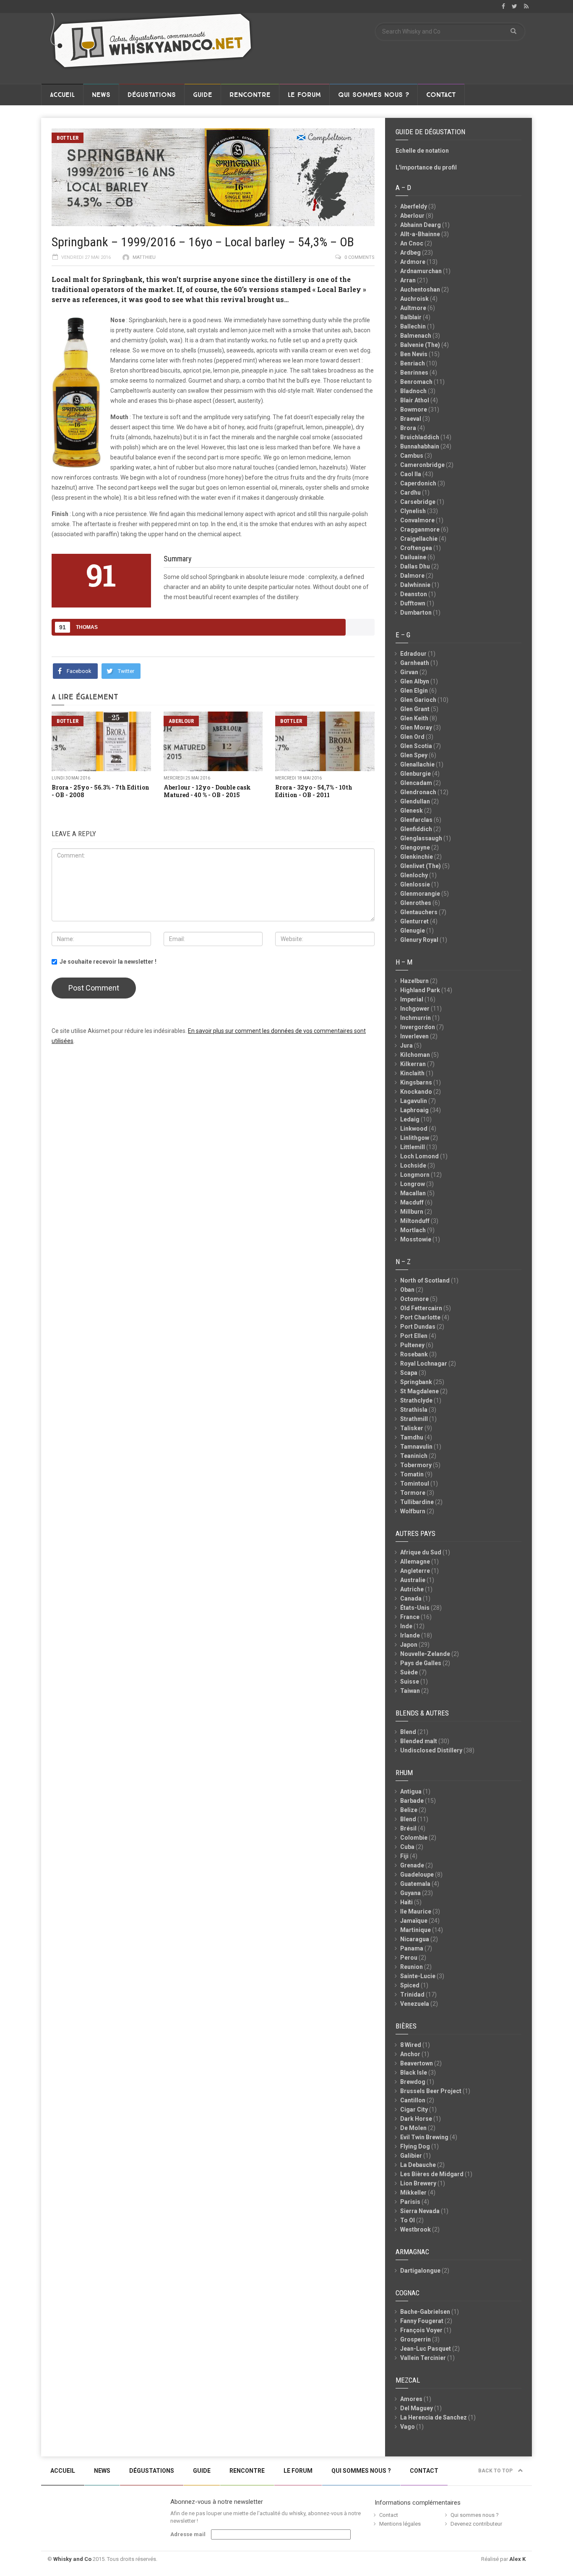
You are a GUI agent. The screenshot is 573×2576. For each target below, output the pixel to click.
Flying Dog (415, 2146)
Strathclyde (416, 1400)
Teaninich (414, 1456)
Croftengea (416, 548)
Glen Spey (414, 755)
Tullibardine (417, 1502)
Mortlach (413, 1230)
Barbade (412, 1801)
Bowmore (414, 409)
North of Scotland (425, 1280)
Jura (406, 1046)
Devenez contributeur (476, 2524)
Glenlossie (415, 884)
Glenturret (414, 921)
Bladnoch (413, 391)
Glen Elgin (414, 691)
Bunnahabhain (420, 446)
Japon (409, 1645)
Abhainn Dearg (421, 225)
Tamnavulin (416, 1447)
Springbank (416, 1382)
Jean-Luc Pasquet (426, 2349)
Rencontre (250, 95)
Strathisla (414, 1410)
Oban (407, 1290)
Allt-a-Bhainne (420, 234)
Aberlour (181, 721)
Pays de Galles (421, 1663)
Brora (408, 428)
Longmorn (415, 1175)
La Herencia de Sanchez (434, 2417)
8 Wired (411, 2045)
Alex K (517, 2559)
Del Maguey (417, 2408)
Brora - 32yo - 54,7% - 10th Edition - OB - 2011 (314, 791)
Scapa (409, 1373)
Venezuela (415, 2004)
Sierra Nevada (420, 2211)
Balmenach (416, 336)
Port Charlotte (420, 1317)
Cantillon (413, 2100)
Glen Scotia (416, 746)
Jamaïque (414, 1921)
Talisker (412, 1428)
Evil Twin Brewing (424, 2137)
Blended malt (419, 1741)
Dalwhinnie (415, 585)
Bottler (68, 138)
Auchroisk (414, 299)
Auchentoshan (420, 289)
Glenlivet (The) (421, 866)
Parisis (410, 2202)
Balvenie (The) (420, 345)
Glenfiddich (416, 829)
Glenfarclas (416, 820)
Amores (411, 2399)
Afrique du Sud (421, 1552)
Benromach (416, 382)
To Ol (408, 2220)
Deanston (414, 594)
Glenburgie (415, 774)
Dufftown (413, 603)
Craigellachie (419, 539)
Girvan (409, 672)
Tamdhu (412, 1437)
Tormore (413, 1493)
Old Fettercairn (421, 1308)
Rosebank (414, 1354)
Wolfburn (413, 1511)
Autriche (412, 1589)
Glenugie (413, 931)
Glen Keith (414, 718)
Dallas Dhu (415, 566)
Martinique (415, 1930)
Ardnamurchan (421, 271)
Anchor (410, 2054)
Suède (409, 1672)
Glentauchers (419, 912)
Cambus (412, 456)
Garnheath (415, 663)
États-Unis (415, 1608)
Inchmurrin (415, 1018)
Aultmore (413, 308)
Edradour (413, 654)
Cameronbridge (422, 465)
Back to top (496, 2471)
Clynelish (413, 511)
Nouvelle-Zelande (425, 1654)
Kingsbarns (416, 1082)
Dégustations (152, 95)
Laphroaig (414, 1110)
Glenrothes (416, 903)
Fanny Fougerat (422, 2321)
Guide (203, 95)
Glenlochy (414, 875)
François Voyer (421, 2330)
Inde (406, 1626)
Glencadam (416, 783)
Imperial (412, 999)
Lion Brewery (418, 2183)
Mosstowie (416, 1239)
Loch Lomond (419, 1156)
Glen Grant (415, 709)
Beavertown (417, 2063)
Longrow (413, 1184)
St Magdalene (419, 1391)
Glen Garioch (418, 700)
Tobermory (416, 1465)
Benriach (413, 363)
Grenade (412, 1865)
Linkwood (414, 1129)
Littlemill (413, 1147)
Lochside (413, 1165)
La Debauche (418, 2165)
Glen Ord (412, 737)
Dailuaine (413, 557)
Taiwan (410, 1691)
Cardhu (410, 493)
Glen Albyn (415, 681)
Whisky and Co (72, 2559)
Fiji (404, 1856)
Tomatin (412, 1474)
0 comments (359, 257)
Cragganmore (420, 529)
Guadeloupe (417, 1875)
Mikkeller (413, 2193)
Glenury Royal (419, 940)
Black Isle (414, 2073)
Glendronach (418, 792)
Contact (441, 95)
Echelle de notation (422, 151)
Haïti (406, 1902)
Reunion (412, 1967)
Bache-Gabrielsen (425, 2312)
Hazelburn (414, 981)
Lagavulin (414, 1101)
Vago (408, 2427)
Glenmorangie (420, 894)
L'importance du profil (426, 167)
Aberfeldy (414, 206)
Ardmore (413, 262)
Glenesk (412, 811)
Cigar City (414, 2109)
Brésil (408, 1828)
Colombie (414, 1838)
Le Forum (304, 95)
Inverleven (414, 1036)
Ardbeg (410, 253)
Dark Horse (416, 2119)
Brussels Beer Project (431, 2091)
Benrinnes (414, 373)
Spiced (410, 1985)
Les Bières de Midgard (432, 2174)
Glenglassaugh (421, 838)
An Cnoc (412, 243)
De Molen (413, 2128)
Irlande (410, 1635)
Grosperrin (415, 2339)
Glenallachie (417, 764)
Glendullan (415, 801)
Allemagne (415, 1562)
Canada (411, 1598)
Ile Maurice (416, 1911)
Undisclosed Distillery (431, 1750)
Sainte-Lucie (418, 1976)
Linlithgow (415, 1138)
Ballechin (413, 326)
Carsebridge (418, 502)
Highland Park (420, 990)
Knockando (416, 1092)
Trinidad (412, 1995)
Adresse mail (188, 2534)
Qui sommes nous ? (374, 95)
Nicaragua (415, 1939)
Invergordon (418, 1027)
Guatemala (415, 1884)
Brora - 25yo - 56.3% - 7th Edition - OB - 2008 (100, 791)
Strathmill (414, 1419)
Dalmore (412, 576)
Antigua (411, 1791)
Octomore (414, 1299)
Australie (413, 1580)
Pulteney (412, 1345)
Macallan (413, 1193)
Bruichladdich (420, 437)
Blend (408, 1732)
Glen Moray (416, 727)
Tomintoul (415, 1484)
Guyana (410, 1893)
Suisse (410, 1682)
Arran (408, 280)
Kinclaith (412, 1073)
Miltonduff (415, 1221)
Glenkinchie (417, 857)
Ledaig (410, 1119)
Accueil (62, 95)
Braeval (411, 419)
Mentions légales (400, 2524)
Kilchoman (415, 1055)
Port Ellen (414, 1336)
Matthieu (144, 257)
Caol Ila (411, 474)
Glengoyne (415, 847)
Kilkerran (413, 1064)
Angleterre (415, 1571)
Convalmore (417, 520)
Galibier (411, 2156)
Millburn (412, 1212)
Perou (409, 1958)
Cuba (407, 1847)
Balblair (411, 317)
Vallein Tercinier (423, 2358)
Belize (409, 1810)
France (410, 1617)
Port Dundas (418, 1327)
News (101, 95)
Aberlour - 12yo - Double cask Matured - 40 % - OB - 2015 (207, 791)
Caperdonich (418, 483)
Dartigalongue (420, 2271)
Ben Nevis (414, 354)
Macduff (412, 1202)
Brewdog (413, 2082)
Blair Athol (415, 400)
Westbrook (415, 2229)
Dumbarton (416, 613)
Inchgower (415, 1009)
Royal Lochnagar (424, 1364)
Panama (412, 1948)
